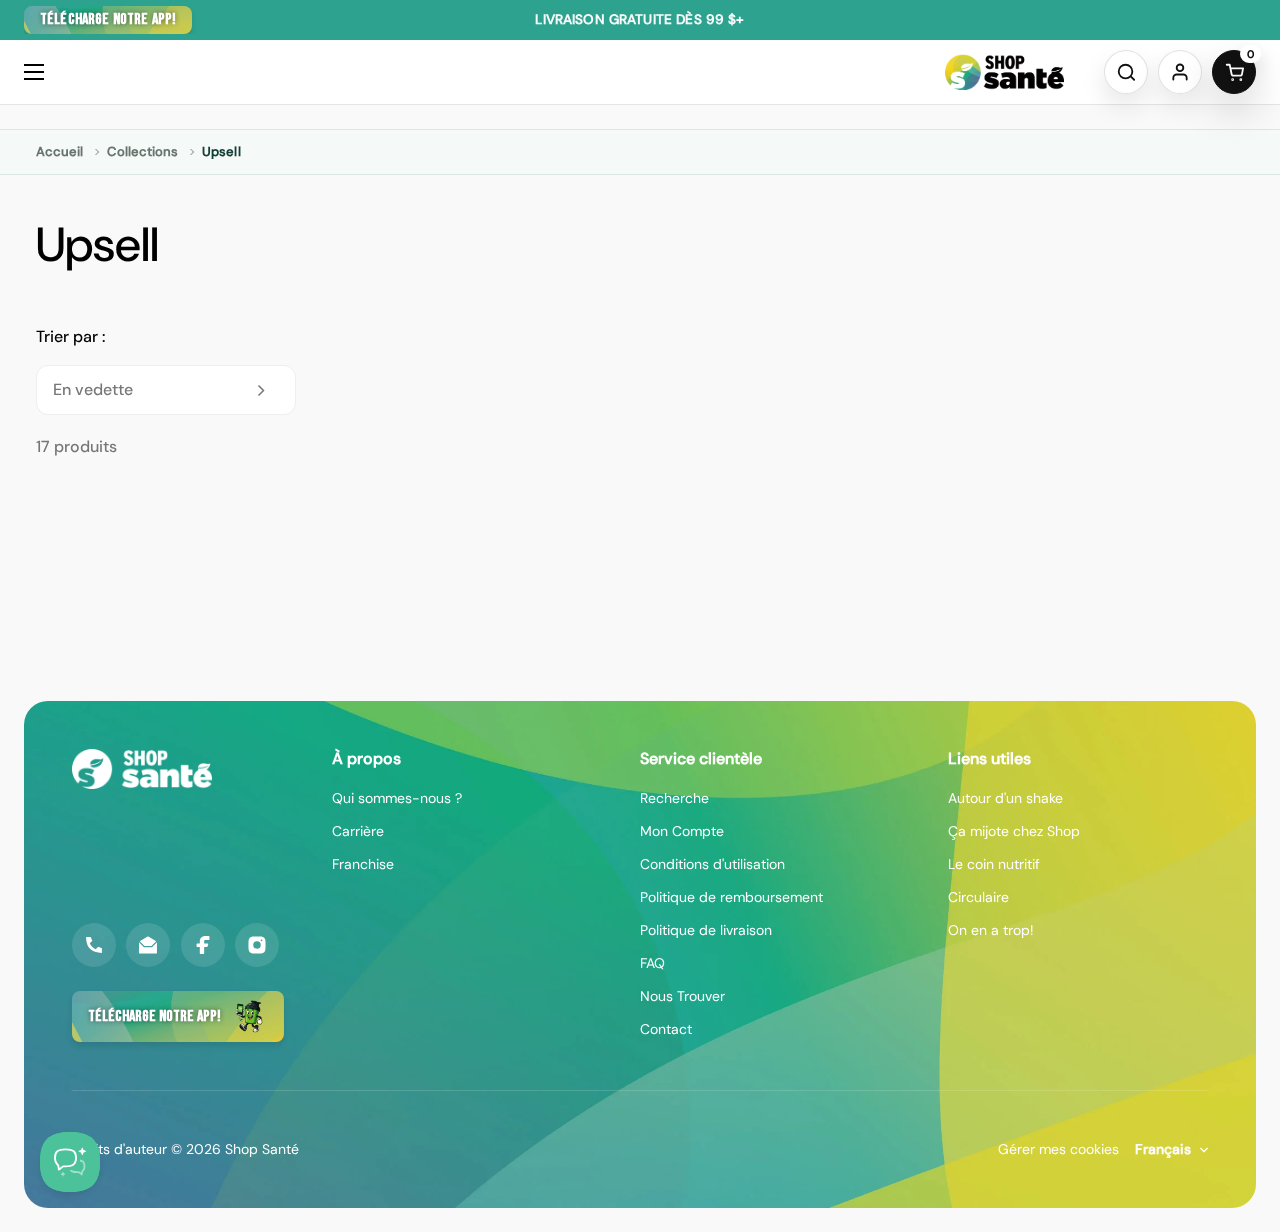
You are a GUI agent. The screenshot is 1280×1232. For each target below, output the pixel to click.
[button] (1126, 72)
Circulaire (978, 897)
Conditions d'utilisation (712, 864)
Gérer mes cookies (1058, 1149)
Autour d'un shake (1005, 798)
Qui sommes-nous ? (397, 798)
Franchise (363, 864)
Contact (666, 1029)
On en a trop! (991, 930)
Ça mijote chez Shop (1014, 831)
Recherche (674, 798)
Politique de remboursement (731, 897)
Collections (142, 151)
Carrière (358, 831)
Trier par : (70, 336)
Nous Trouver (682, 996)
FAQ (652, 963)
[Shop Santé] (1004, 72)
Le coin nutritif (994, 864)
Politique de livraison (706, 930)
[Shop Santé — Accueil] (142, 769)
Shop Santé (262, 1149)
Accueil (59, 151)
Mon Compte (682, 831)
